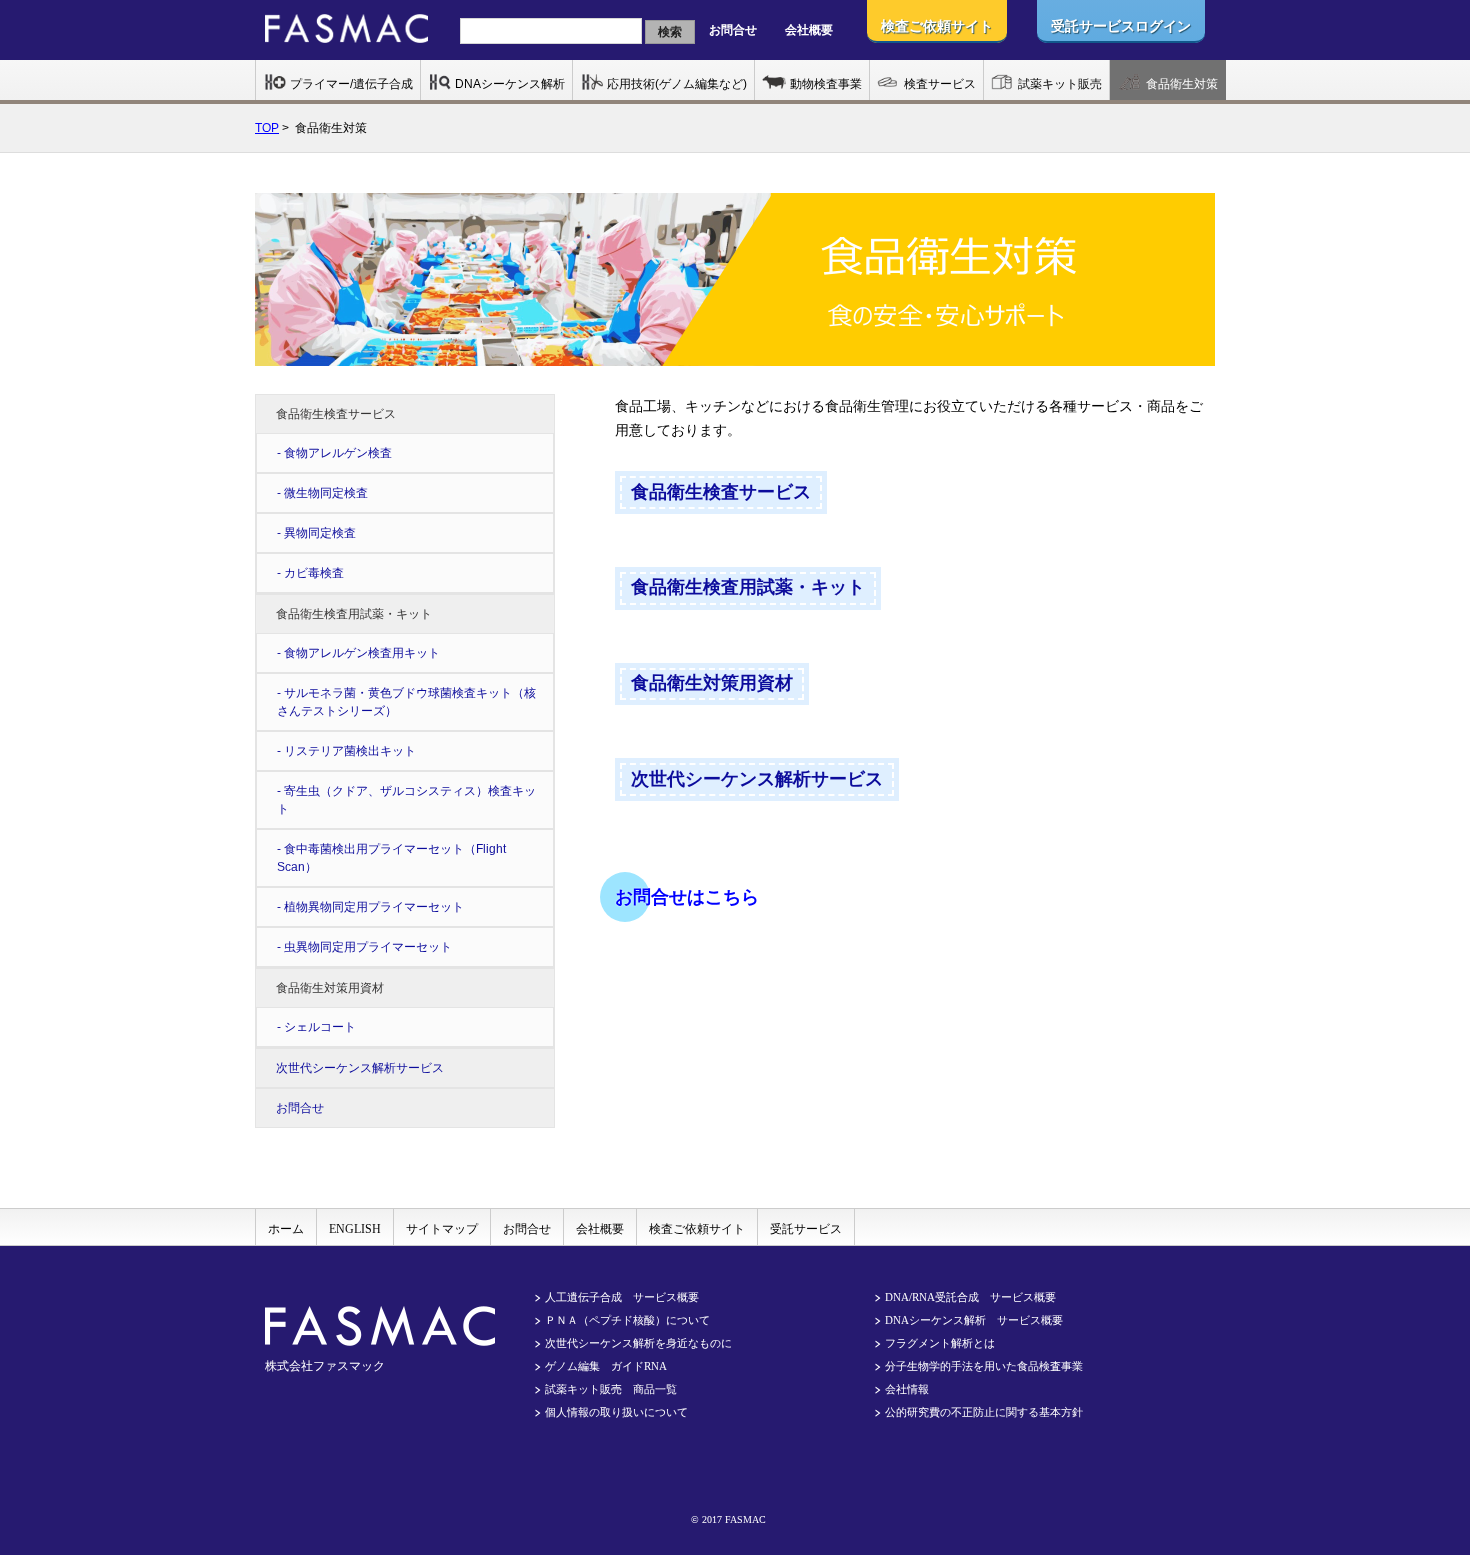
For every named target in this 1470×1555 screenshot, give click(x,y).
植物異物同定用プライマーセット (374, 907)
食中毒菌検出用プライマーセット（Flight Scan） (391, 858)
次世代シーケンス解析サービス (360, 1068)
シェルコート (320, 1027)
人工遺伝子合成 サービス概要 (622, 1297)
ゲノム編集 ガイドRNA (606, 1366)
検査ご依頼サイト (697, 1229)
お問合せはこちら (687, 897)
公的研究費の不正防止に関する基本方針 (984, 1412)
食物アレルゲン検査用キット (362, 653)
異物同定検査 (320, 533)
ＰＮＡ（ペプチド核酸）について (627, 1320)
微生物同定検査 (326, 493)
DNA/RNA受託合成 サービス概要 (970, 1297)
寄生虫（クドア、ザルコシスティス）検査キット (406, 800)
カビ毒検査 (314, 573)
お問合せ (733, 30)
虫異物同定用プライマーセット (368, 947)
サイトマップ (442, 1229)
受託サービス (806, 1229)
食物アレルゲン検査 (338, 453)
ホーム (286, 1229)
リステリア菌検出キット (350, 751)
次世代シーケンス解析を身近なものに (638, 1343)
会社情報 (907, 1389)
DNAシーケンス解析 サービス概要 (974, 1320)
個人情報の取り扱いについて (616, 1412)
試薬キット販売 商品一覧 (611, 1389)
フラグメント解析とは (940, 1343)
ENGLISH (355, 1229)
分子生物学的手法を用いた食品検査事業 (984, 1366)
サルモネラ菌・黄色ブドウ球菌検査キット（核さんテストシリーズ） (406, 702)
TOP (267, 128)
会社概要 (809, 30)
